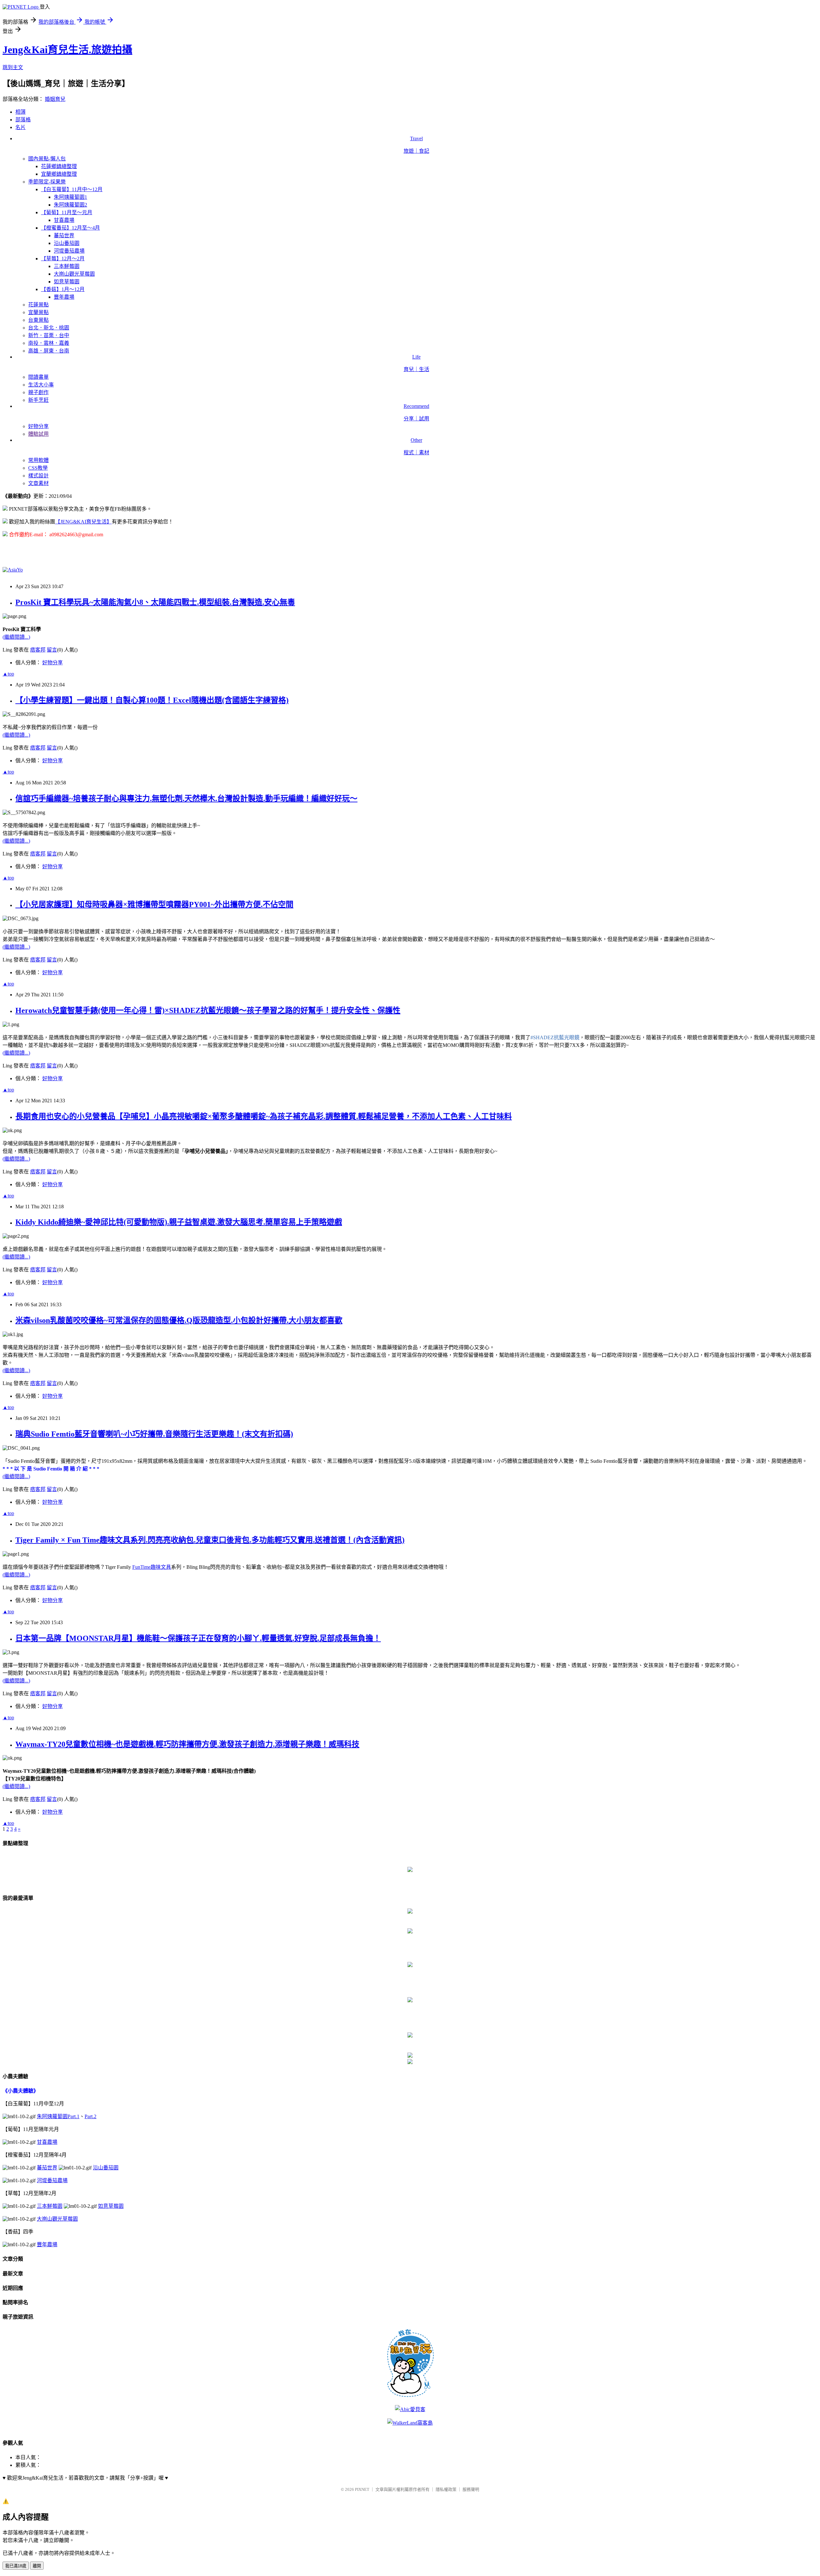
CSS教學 (38, 468)
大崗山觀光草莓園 (74, 274)
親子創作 (38, 392)
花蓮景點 (38, 305)
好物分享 (38, 426)
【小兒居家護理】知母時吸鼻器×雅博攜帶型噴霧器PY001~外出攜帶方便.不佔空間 (154, 904)
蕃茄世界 (64, 235)
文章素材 (38, 483)
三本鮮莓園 (67, 266)
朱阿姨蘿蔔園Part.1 (58, 2116)
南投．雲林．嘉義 (49, 343)
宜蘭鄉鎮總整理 (59, 174)
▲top (8, 674)
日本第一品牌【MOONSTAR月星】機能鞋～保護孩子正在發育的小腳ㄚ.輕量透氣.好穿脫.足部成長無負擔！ (198, 1638)
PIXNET (362, 2489)
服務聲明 (471, 2489)
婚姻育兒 (55, 99)
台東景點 (38, 320)
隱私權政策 (446, 2489)
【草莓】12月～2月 (63, 259)
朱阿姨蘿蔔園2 (70, 205)
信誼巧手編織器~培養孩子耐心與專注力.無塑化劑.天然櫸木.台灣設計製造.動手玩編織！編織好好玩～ (186, 798)
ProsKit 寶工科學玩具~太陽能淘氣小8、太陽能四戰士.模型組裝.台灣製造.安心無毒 (155, 602)
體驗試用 (38, 434)
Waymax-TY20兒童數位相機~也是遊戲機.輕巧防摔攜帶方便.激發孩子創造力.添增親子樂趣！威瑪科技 (187, 1744)
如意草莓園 (67, 282)
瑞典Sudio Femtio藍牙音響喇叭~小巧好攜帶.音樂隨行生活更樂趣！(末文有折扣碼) (154, 1434)
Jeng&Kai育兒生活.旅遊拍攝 (67, 50)
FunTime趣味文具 (152, 1567)
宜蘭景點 (38, 312)
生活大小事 (41, 385)
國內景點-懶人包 (47, 159)
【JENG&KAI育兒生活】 (83, 522)
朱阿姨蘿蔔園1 (70, 197)
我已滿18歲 (16, 2566)
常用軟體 (38, 460)
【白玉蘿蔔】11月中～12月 (72, 189)
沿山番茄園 (67, 243)
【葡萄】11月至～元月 (67, 212)
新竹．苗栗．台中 (49, 335)
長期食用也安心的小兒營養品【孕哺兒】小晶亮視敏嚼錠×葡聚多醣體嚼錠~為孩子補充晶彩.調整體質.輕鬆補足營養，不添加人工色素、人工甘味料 (264, 1116)
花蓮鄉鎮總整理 (59, 166)
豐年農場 (64, 297)
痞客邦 (38, 650)
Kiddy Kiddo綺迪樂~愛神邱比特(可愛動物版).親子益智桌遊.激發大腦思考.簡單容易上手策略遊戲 (179, 1222)
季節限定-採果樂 (47, 182)
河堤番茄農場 (69, 251)
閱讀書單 (38, 377)
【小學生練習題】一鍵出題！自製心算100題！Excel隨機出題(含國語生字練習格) (152, 700)
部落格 (23, 120)
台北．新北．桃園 (49, 328)
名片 (20, 127)
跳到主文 (13, 67)
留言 (52, 650)
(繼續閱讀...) (16, 637)
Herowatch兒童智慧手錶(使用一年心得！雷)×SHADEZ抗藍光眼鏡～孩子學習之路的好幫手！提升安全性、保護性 (208, 1010)
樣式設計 (38, 476)
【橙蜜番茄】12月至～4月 (70, 228)
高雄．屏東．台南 (49, 351)
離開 (37, 2566)
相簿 (20, 112)
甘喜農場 (64, 220)
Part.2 (90, 2116)
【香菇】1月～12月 (63, 289)
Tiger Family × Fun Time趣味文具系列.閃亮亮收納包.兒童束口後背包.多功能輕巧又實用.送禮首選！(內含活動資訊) (210, 1540)
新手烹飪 (38, 400)
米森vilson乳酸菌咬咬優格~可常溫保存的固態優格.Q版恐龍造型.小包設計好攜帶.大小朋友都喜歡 (179, 1320)
